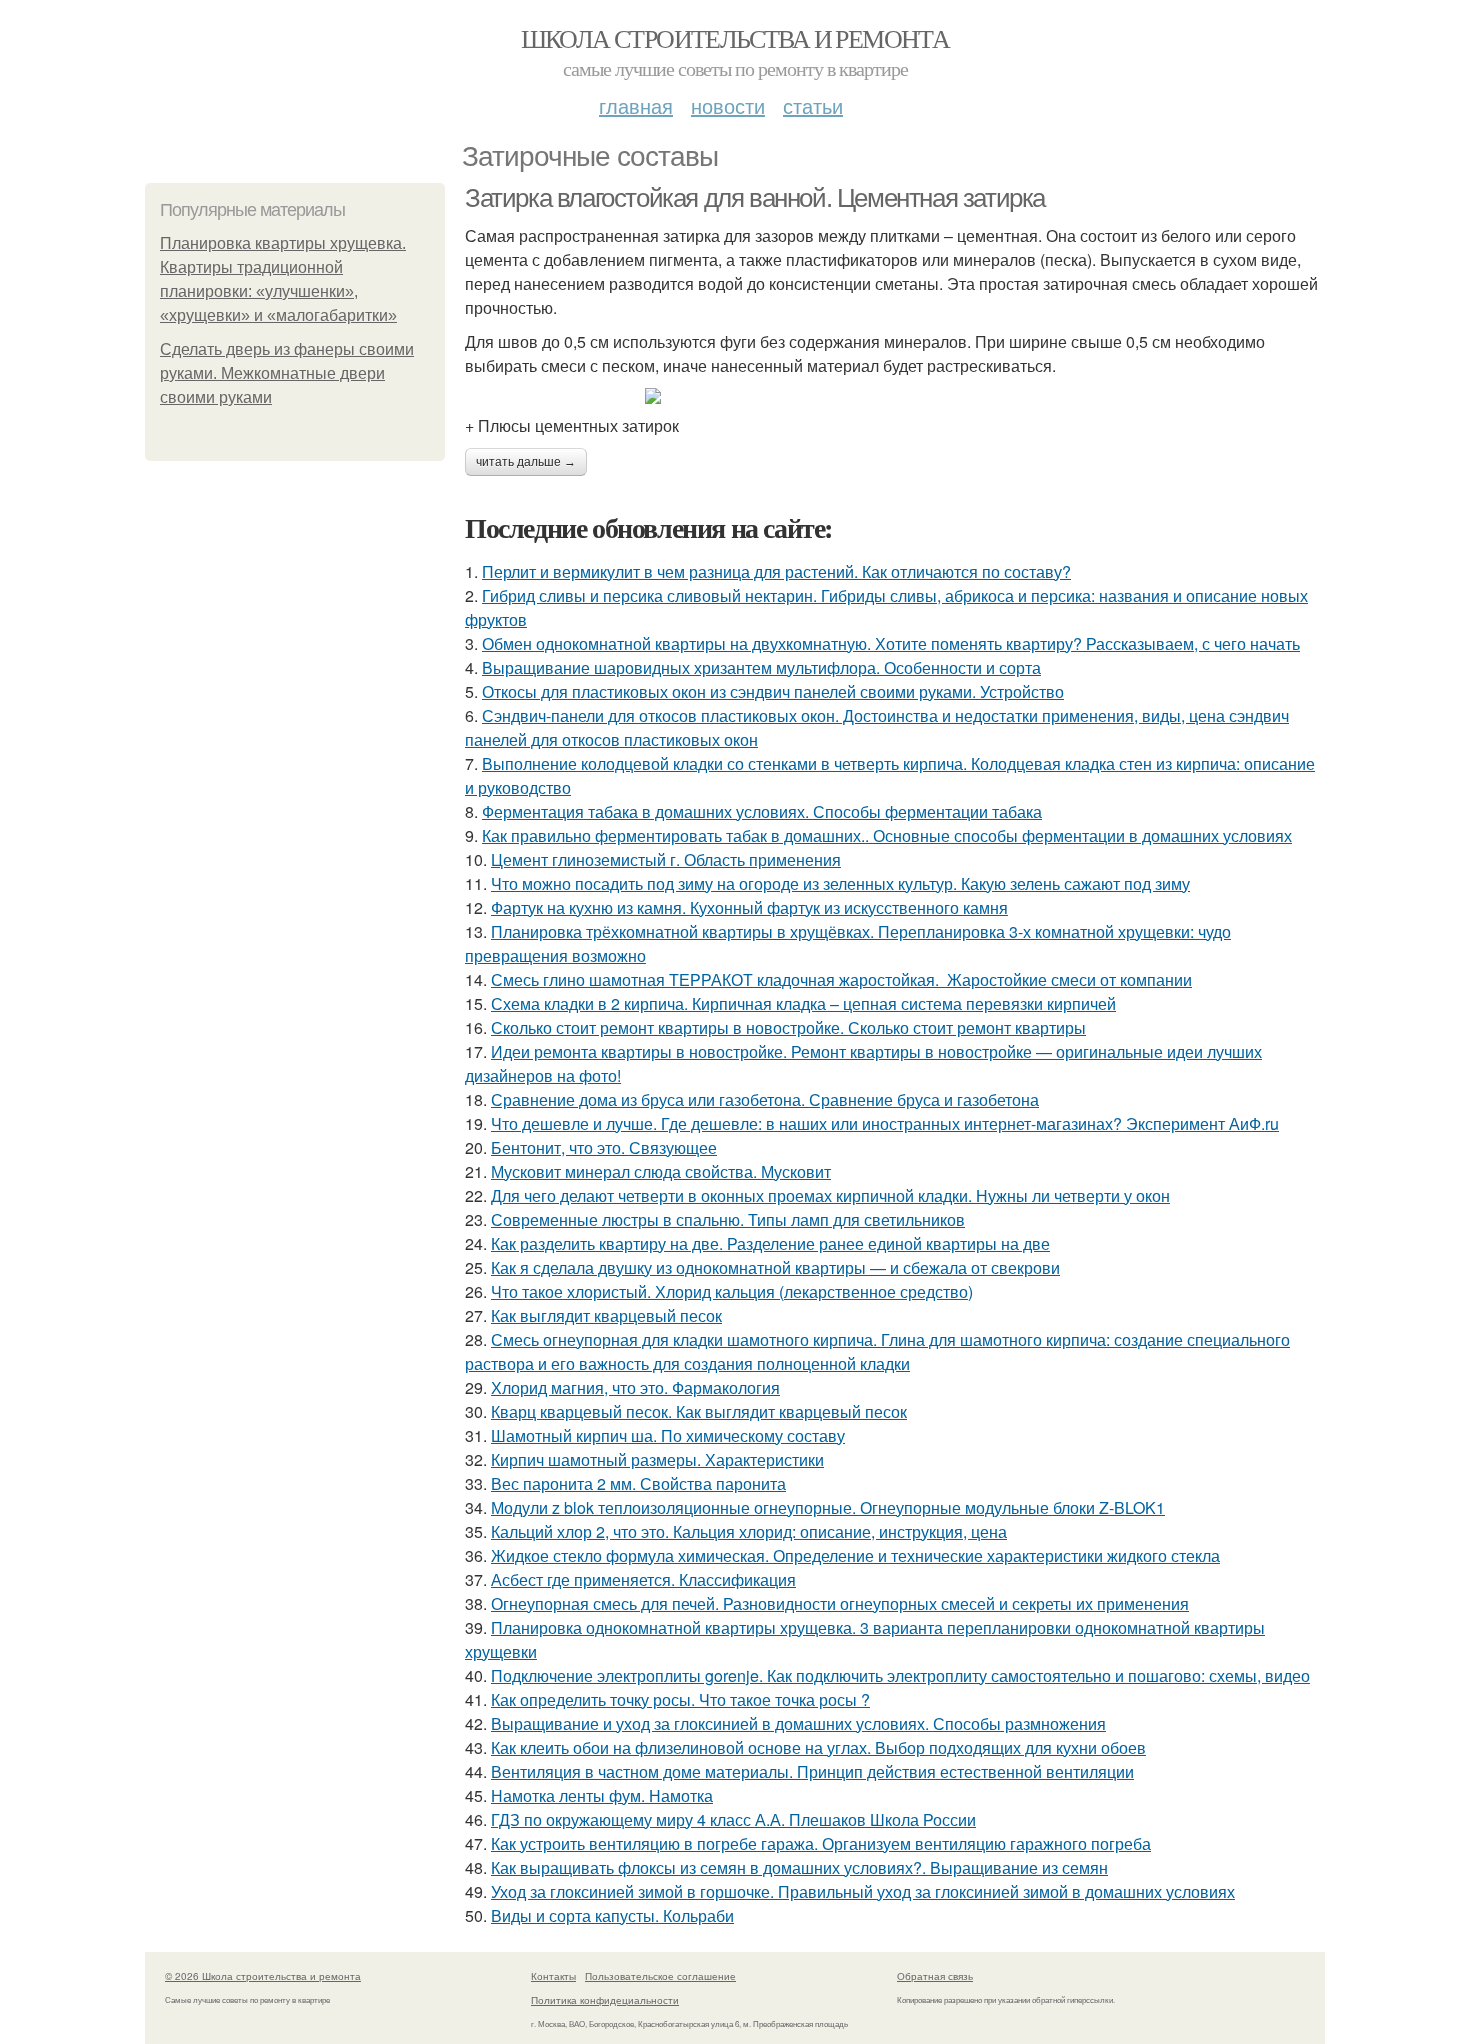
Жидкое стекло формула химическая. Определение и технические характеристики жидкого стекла (855, 1555)
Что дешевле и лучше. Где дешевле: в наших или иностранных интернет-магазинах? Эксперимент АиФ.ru (885, 1123)
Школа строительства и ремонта (735, 38)
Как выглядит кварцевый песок (606, 1315)
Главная (636, 105)
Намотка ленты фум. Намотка (602, 1795)
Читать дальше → (526, 462)
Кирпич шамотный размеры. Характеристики (657, 1459)
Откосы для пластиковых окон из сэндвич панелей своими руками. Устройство (773, 691)
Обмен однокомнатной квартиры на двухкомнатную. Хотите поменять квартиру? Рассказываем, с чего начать (891, 643)
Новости (728, 105)
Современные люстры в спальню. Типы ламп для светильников (728, 1219)
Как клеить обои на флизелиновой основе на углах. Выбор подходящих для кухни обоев (818, 1747)
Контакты (553, 1976)
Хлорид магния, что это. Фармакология (635, 1387)
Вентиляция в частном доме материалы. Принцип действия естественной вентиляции (812, 1771)
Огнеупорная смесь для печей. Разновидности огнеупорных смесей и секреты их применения (840, 1603)
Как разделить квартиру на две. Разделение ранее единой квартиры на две (770, 1243)
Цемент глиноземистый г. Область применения (666, 859)
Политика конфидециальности (605, 2000)
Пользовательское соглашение (660, 1976)
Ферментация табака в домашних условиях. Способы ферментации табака (762, 811)
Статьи (813, 105)
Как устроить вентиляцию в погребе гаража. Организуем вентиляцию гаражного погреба (821, 1843)
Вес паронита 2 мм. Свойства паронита (638, 1483)
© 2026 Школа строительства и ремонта (263, 1976)
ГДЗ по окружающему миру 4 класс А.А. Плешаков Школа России (733, 1819)
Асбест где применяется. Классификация (643, 1579)
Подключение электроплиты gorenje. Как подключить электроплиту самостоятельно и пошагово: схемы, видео (900, 1675)
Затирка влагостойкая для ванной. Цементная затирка (755, 198)
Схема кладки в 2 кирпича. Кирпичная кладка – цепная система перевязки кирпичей (803, 1003)
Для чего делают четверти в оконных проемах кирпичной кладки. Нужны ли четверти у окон (830, 1195)
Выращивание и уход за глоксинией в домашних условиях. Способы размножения (798, 1723)
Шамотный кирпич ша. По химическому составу (668, 1435)
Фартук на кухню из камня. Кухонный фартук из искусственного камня (749, 907)
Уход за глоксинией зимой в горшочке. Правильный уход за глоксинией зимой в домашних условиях (863, 1891)
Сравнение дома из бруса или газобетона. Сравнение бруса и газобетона (765, 1099)
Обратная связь (935, 1976)
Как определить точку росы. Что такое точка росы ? (680, 1699)
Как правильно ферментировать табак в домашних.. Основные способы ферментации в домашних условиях (887, 835)
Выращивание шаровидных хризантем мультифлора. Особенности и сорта (761, 667)
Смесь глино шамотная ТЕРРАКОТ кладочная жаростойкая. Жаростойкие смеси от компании (841, 979)
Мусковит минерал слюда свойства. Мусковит (661, 1171)
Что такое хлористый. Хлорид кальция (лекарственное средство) (732, 1291)
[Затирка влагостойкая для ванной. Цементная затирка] (895, 396)
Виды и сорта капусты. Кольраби (612, 1915)
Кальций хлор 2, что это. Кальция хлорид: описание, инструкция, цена (749, 1531)
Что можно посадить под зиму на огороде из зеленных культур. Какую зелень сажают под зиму (840, 883)
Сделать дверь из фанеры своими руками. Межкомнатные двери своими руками (287, 373)
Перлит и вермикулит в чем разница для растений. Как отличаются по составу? (776, 571)
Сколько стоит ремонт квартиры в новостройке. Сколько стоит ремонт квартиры (788, 1027)
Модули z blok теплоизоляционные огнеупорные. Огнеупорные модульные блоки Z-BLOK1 (828, 1507)
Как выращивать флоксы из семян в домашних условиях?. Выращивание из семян (799, 1867)
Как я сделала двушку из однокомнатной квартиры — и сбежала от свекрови (775, 1267)
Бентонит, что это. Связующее (604, 1147)
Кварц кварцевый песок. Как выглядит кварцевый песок (699, 1411)
